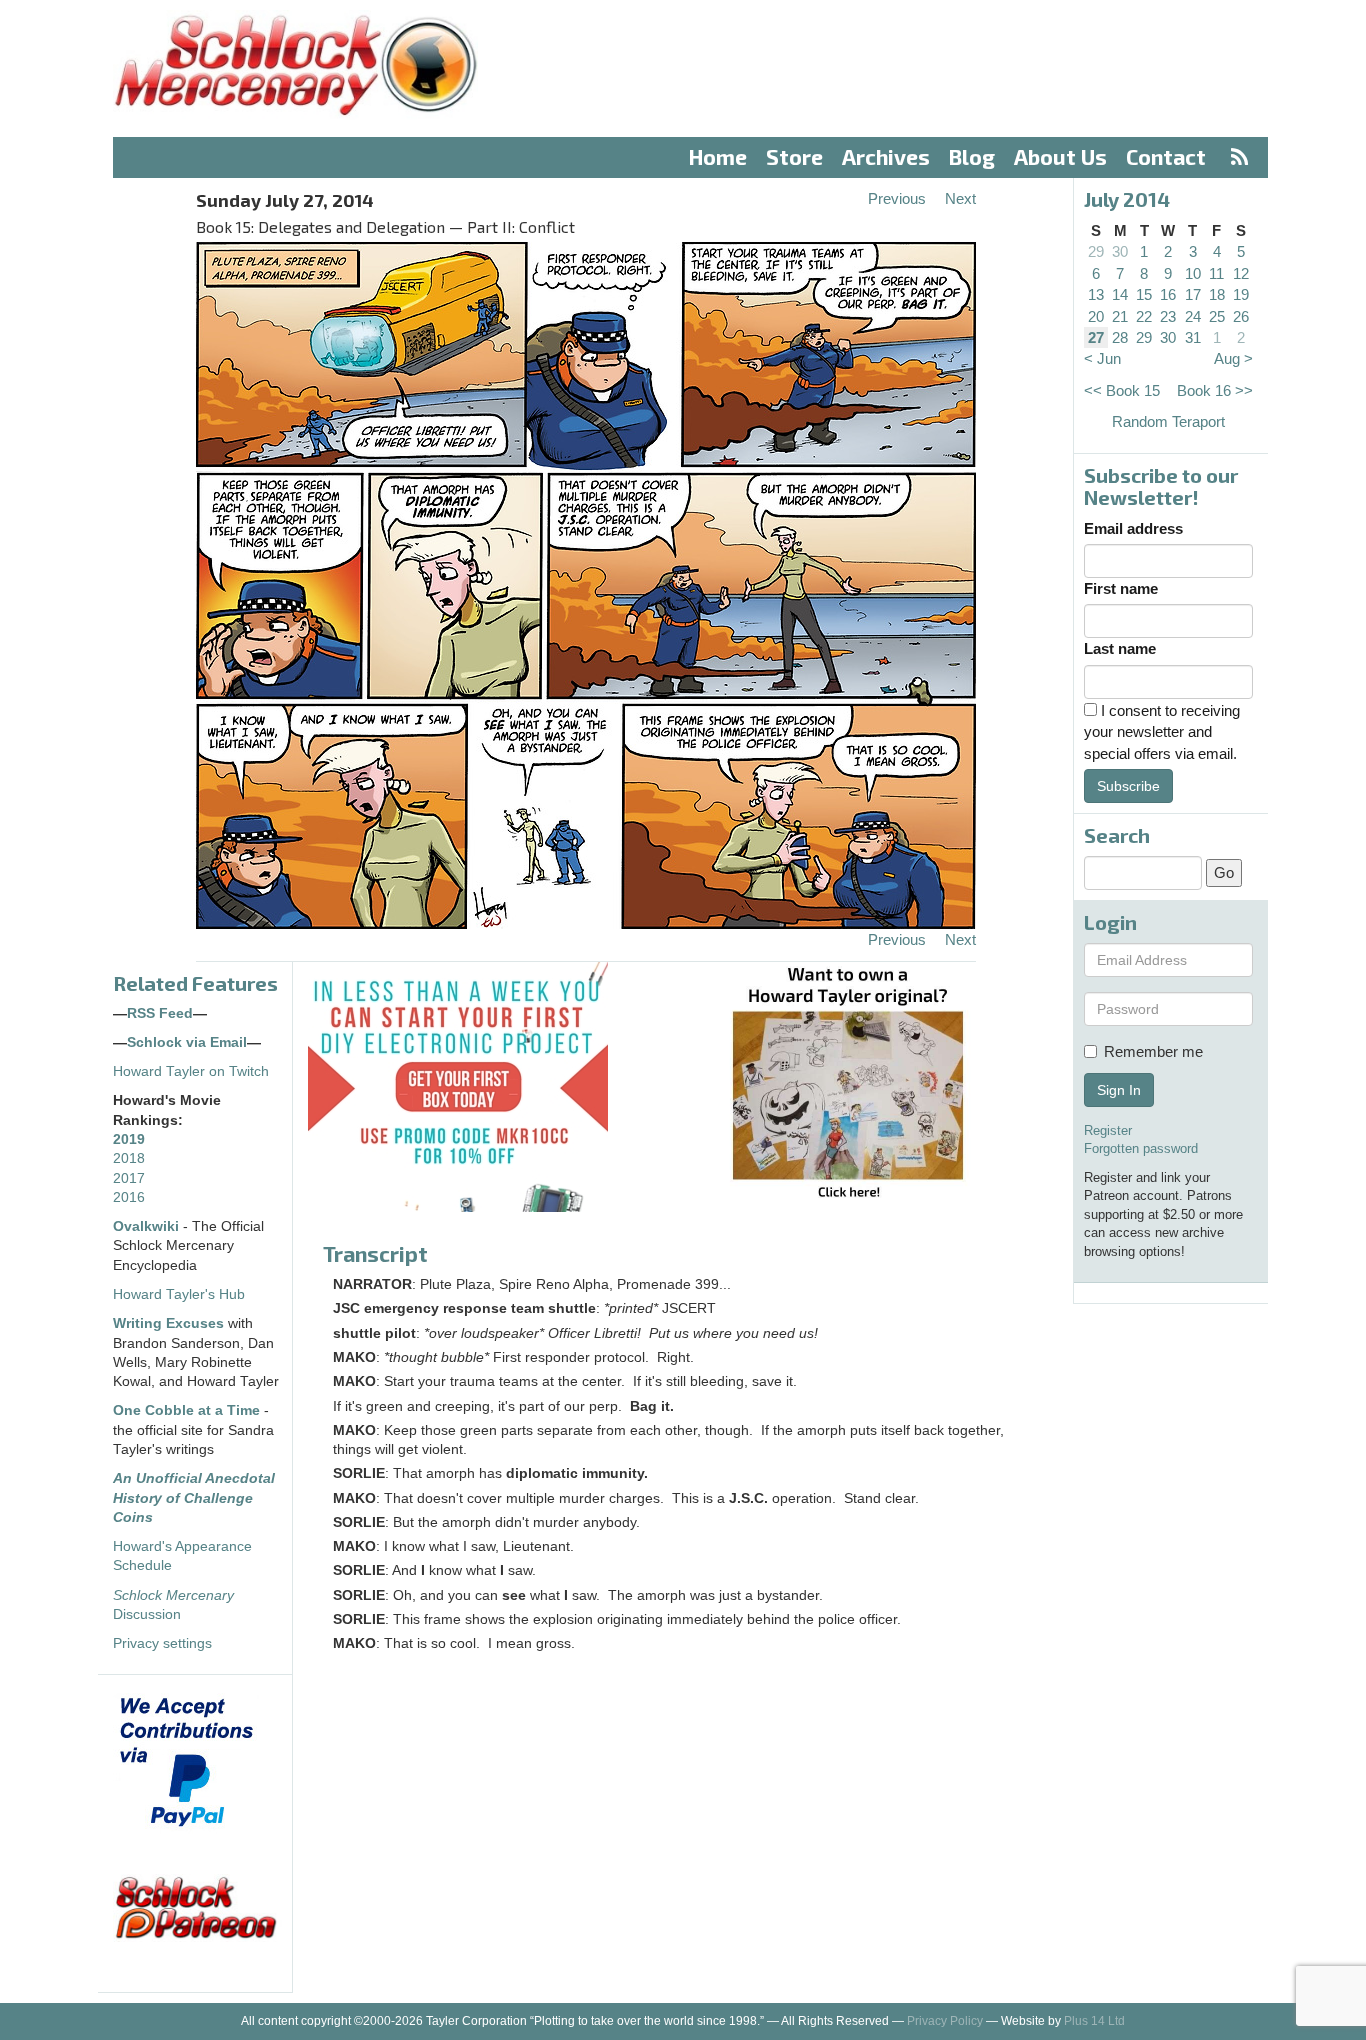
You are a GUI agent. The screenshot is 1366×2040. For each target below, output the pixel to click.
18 (1217, 294)
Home (718, 156)
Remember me (1153, 1051)
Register (1108, 1130)
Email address (1133, 528)
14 (1120, 294)
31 (1193, 337)
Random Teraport (1168, 421)
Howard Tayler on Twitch (191, 1071)
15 (1144, 294)
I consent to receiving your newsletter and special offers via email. (1162, 732)
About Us (1060, 156)
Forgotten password (1141, 1148)
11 (1216, 273)
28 (1120, 337)
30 (1120, 251)
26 (1241, 316)
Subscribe (1128, 786)
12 (1241, 273)
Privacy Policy (945, 2021)
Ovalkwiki (148, 1226)
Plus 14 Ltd (1094, 2021)
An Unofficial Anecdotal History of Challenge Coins (194, 1498)
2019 (129, 1139)
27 (1096, 337)
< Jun (1102, 358)
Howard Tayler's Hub (179, 1294)
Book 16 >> (1215, 390)
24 (1193, 316)
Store (794, 156)
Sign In (1119, 1090)
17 (1193, 294)
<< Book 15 (1122, 390)
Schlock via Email (187, 1042)
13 (1096, 294)
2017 (129, 1178)
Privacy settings (162, 1643)
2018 (129, 1158)
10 (1193, 273)
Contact (1166, 156)
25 (1217, 316)
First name (1121, 588)
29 (1096, 251)
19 (1241, 294)
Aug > (1233, 358)
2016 (129, 1197)
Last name (1120, 648)
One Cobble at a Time (186, 1410)
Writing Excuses (168, 1323)
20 (1096, 316)
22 (1144, 316)
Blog (972, 156)
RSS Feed (160, 1013)
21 (1120, 316)
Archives (886, 156)
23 (1168, 316)
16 (1168, 294)
